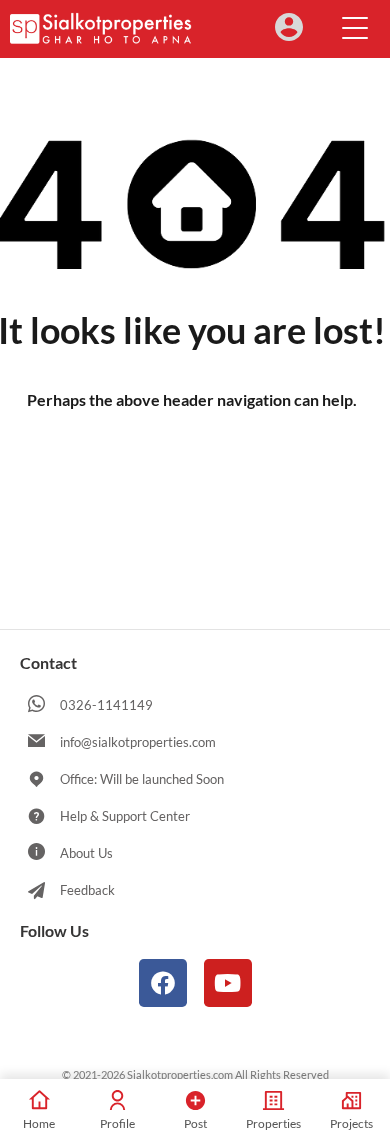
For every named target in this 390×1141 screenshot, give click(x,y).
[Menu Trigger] (355, 26)
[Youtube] (228, 983)
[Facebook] (163, 983)
